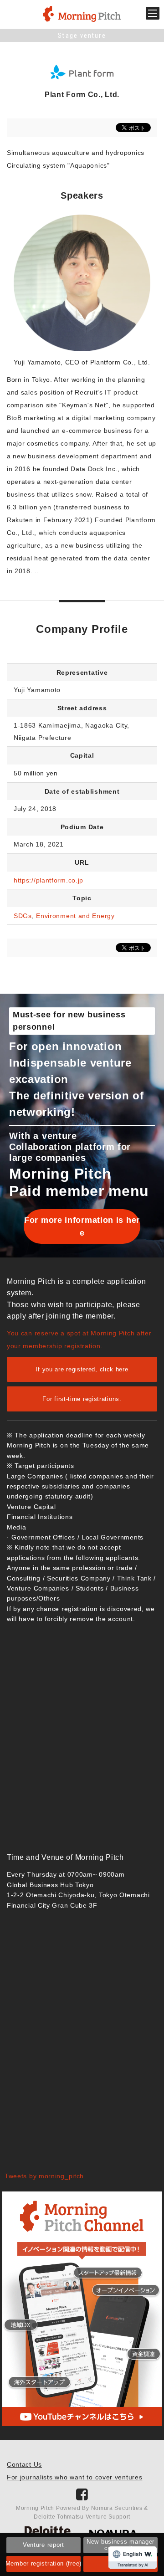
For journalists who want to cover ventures (74, 2477)
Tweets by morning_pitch (44, 2176)
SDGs (23, 916)
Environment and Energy (75, 916)
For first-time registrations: (82, 1399)
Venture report (44, 2545)
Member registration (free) (43, 2563)
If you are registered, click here (82, 1369)
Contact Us (24, 2464)
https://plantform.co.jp (49, 880)
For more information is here (82, 1226)
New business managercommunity (120, 2545)
